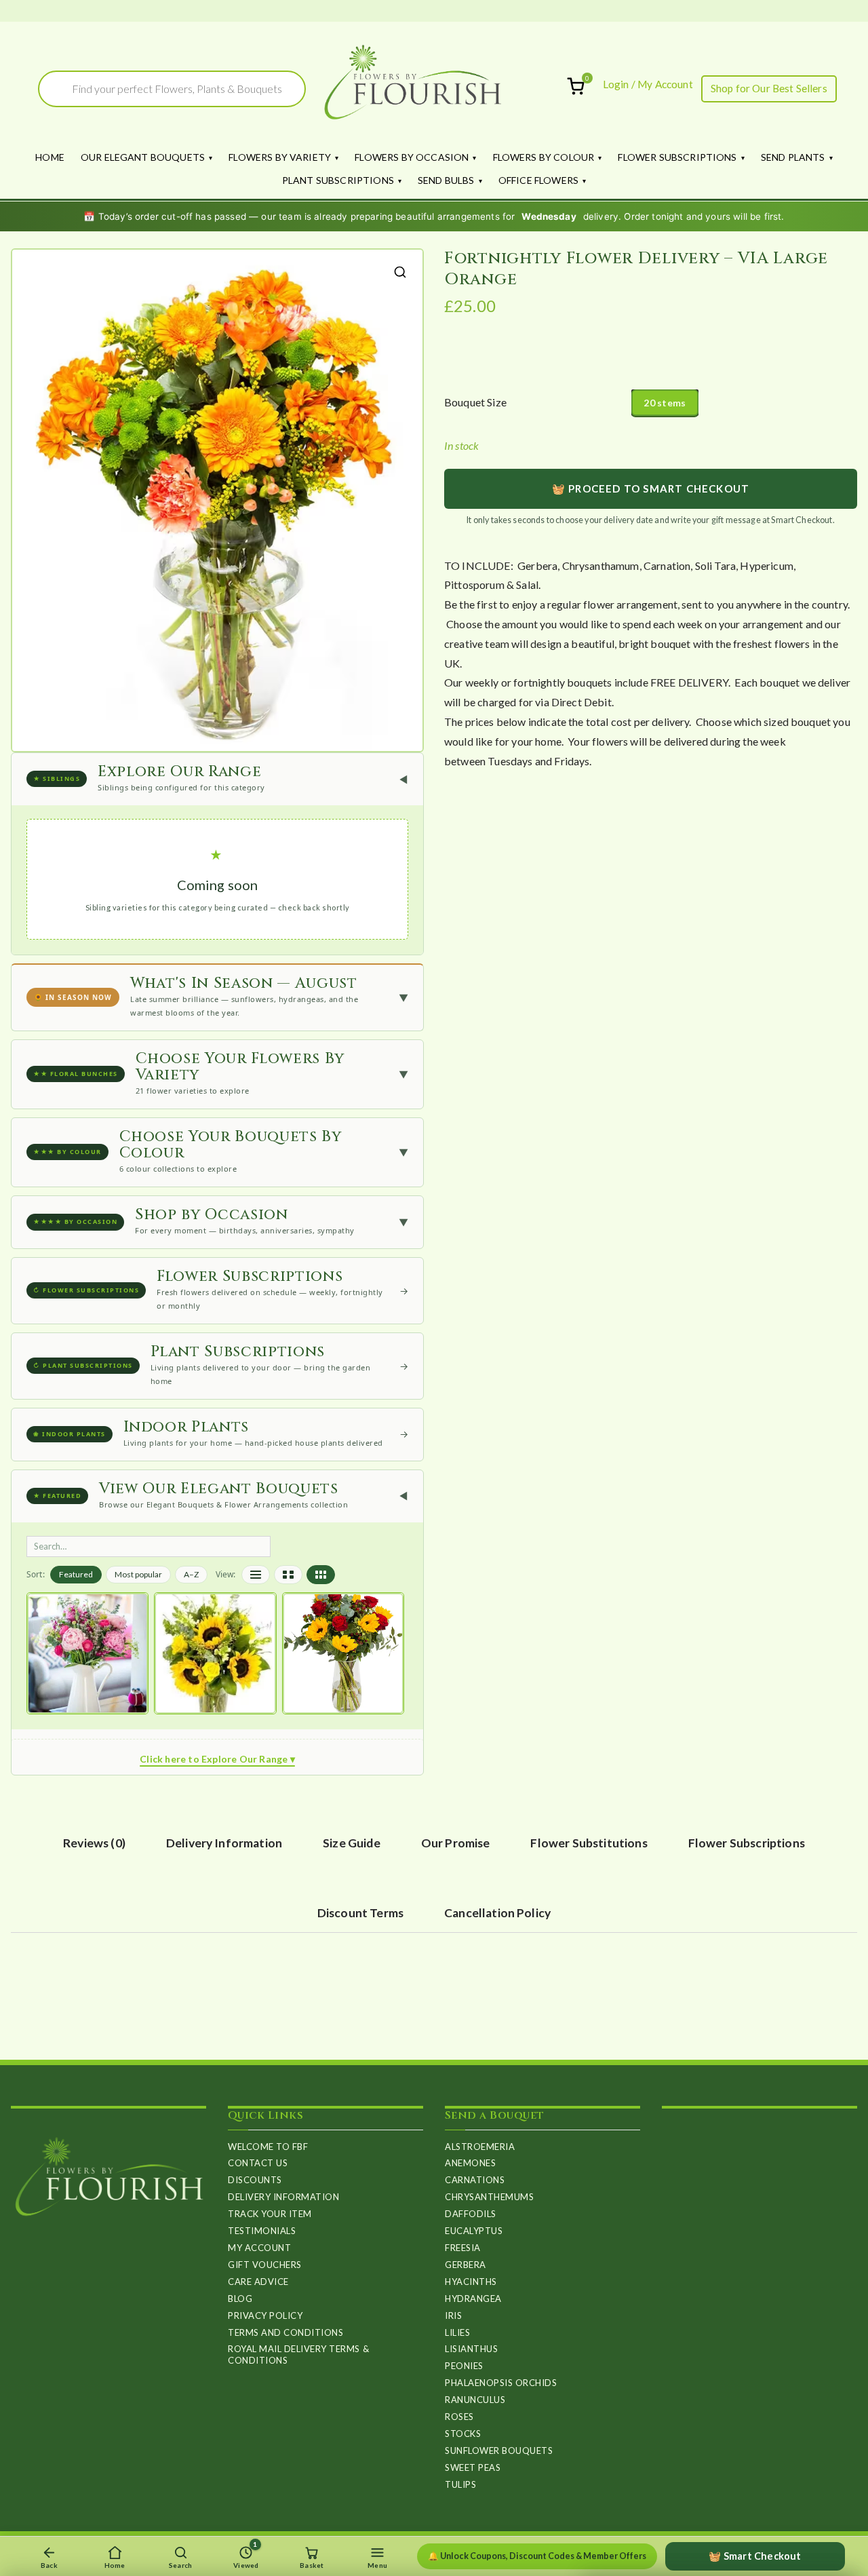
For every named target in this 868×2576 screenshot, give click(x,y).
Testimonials (262, 2231)
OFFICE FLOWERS (538, 180)
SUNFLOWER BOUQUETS (499, 2450)
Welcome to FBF (268, 2147)
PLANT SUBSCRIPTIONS (338, 180)
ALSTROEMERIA (480, 2147)
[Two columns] (288, 1575)
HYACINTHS (471, 2282)
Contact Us (258, 2163)
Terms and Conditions (285, 2332)
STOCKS (463, 2434)
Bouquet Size (475, 402)
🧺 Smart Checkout (755, 2556)
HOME (50, 157)
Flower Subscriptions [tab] (747, 1843)
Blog (240, 2299)
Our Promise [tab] (456, 1843)
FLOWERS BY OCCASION (412, 157)
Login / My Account (648, 84)
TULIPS (460, 2484)
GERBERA (466, 2265)
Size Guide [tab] (352, 1843)
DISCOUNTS (255, 2180)
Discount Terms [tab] (360, 1913)
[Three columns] (321, 1575)
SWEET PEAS (473, 2467)
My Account (259, 2248)
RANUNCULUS (475, 2400)
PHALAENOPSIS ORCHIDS (501, 2383)
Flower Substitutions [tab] (589, 1843)
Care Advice (258, 2282)
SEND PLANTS (793, 157)
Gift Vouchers (265, 2265)
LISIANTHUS (471, 2349)
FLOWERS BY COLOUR (544, 157)
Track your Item (270, 2214)
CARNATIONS (475, 2180)
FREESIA (463, 2248)
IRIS (453, 2315)
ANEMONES (470, 2163)
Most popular (138, 1574)
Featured (76, 1574)
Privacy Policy (265, 2315)
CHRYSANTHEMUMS (489, 2197)
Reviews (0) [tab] (94, 1843)
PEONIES (464, 2366)
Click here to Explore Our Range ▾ (217, 1759)
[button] (400, 272)
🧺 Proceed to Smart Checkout (651, 488)
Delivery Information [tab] (224, 1843)
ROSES (459, 2417)
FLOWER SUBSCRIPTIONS (677, 157)
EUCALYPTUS (474, 2231)
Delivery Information (283, 2197)
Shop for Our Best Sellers (769, 88)
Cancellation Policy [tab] (497, 1913)
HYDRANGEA (473, 2299)
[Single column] (256, 1575)
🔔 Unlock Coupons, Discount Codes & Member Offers (537, 2556)
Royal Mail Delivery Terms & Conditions (298, 2354)
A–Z (191, 1574)
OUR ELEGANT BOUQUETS (143, 157)
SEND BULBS (446, 180)
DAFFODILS (471, 2214)
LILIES (457, 2332)
